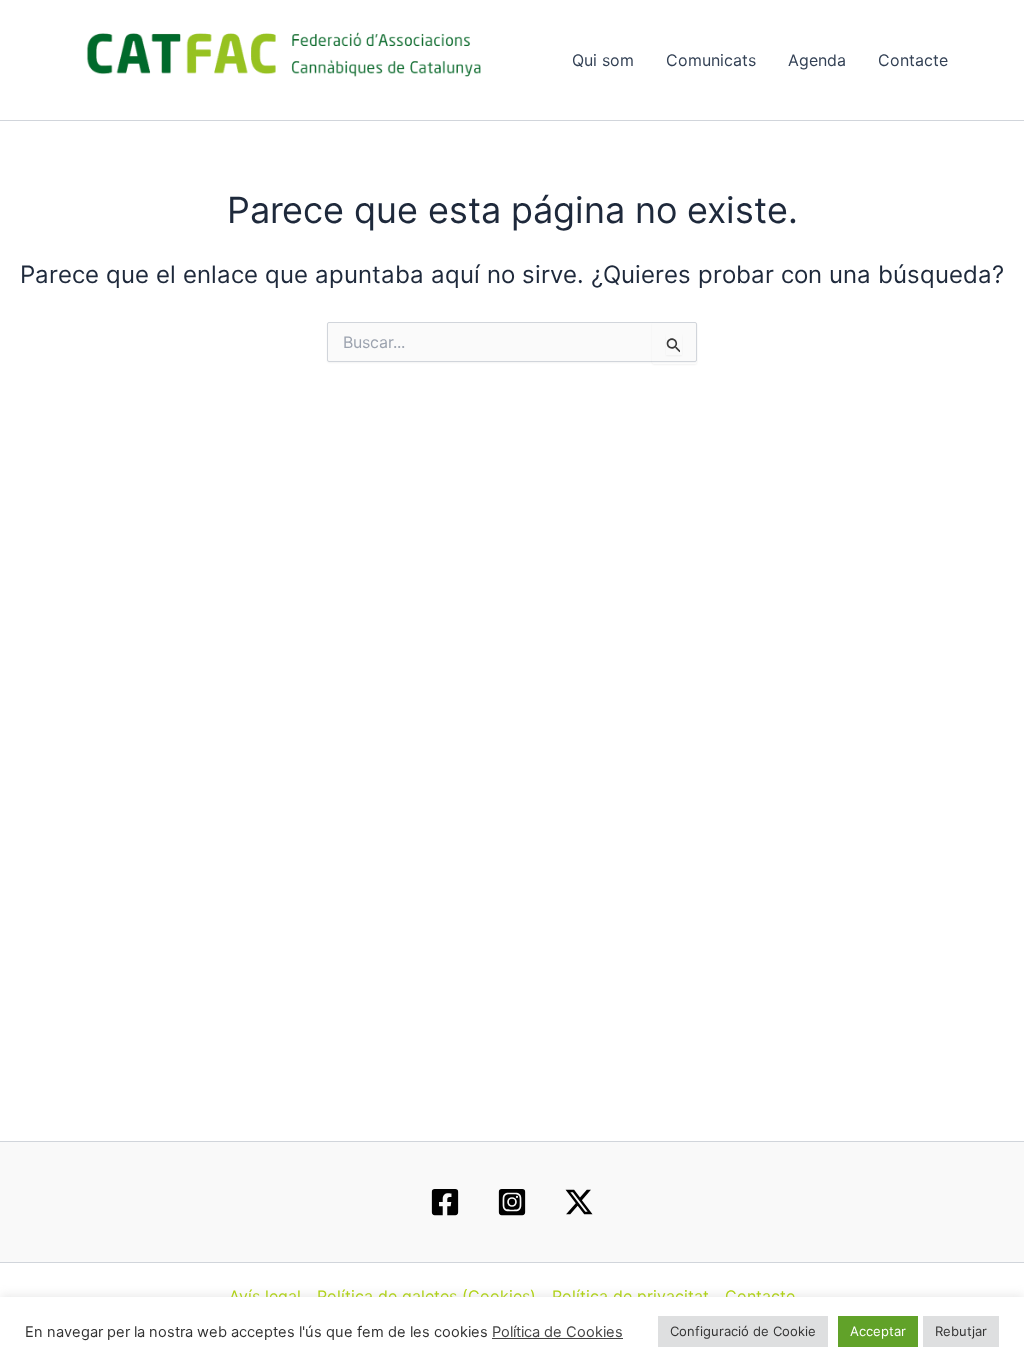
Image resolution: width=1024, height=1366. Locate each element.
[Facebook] (445, 1202)
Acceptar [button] (878, 1331)
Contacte (913, 60)
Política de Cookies (557, 1332)
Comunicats (711, 60)
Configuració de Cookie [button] (743, 1331)
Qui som (603, 60)
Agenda (817, 60)
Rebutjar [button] (961, 1331)
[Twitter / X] (579, 1202)
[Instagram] (512, 1202)
